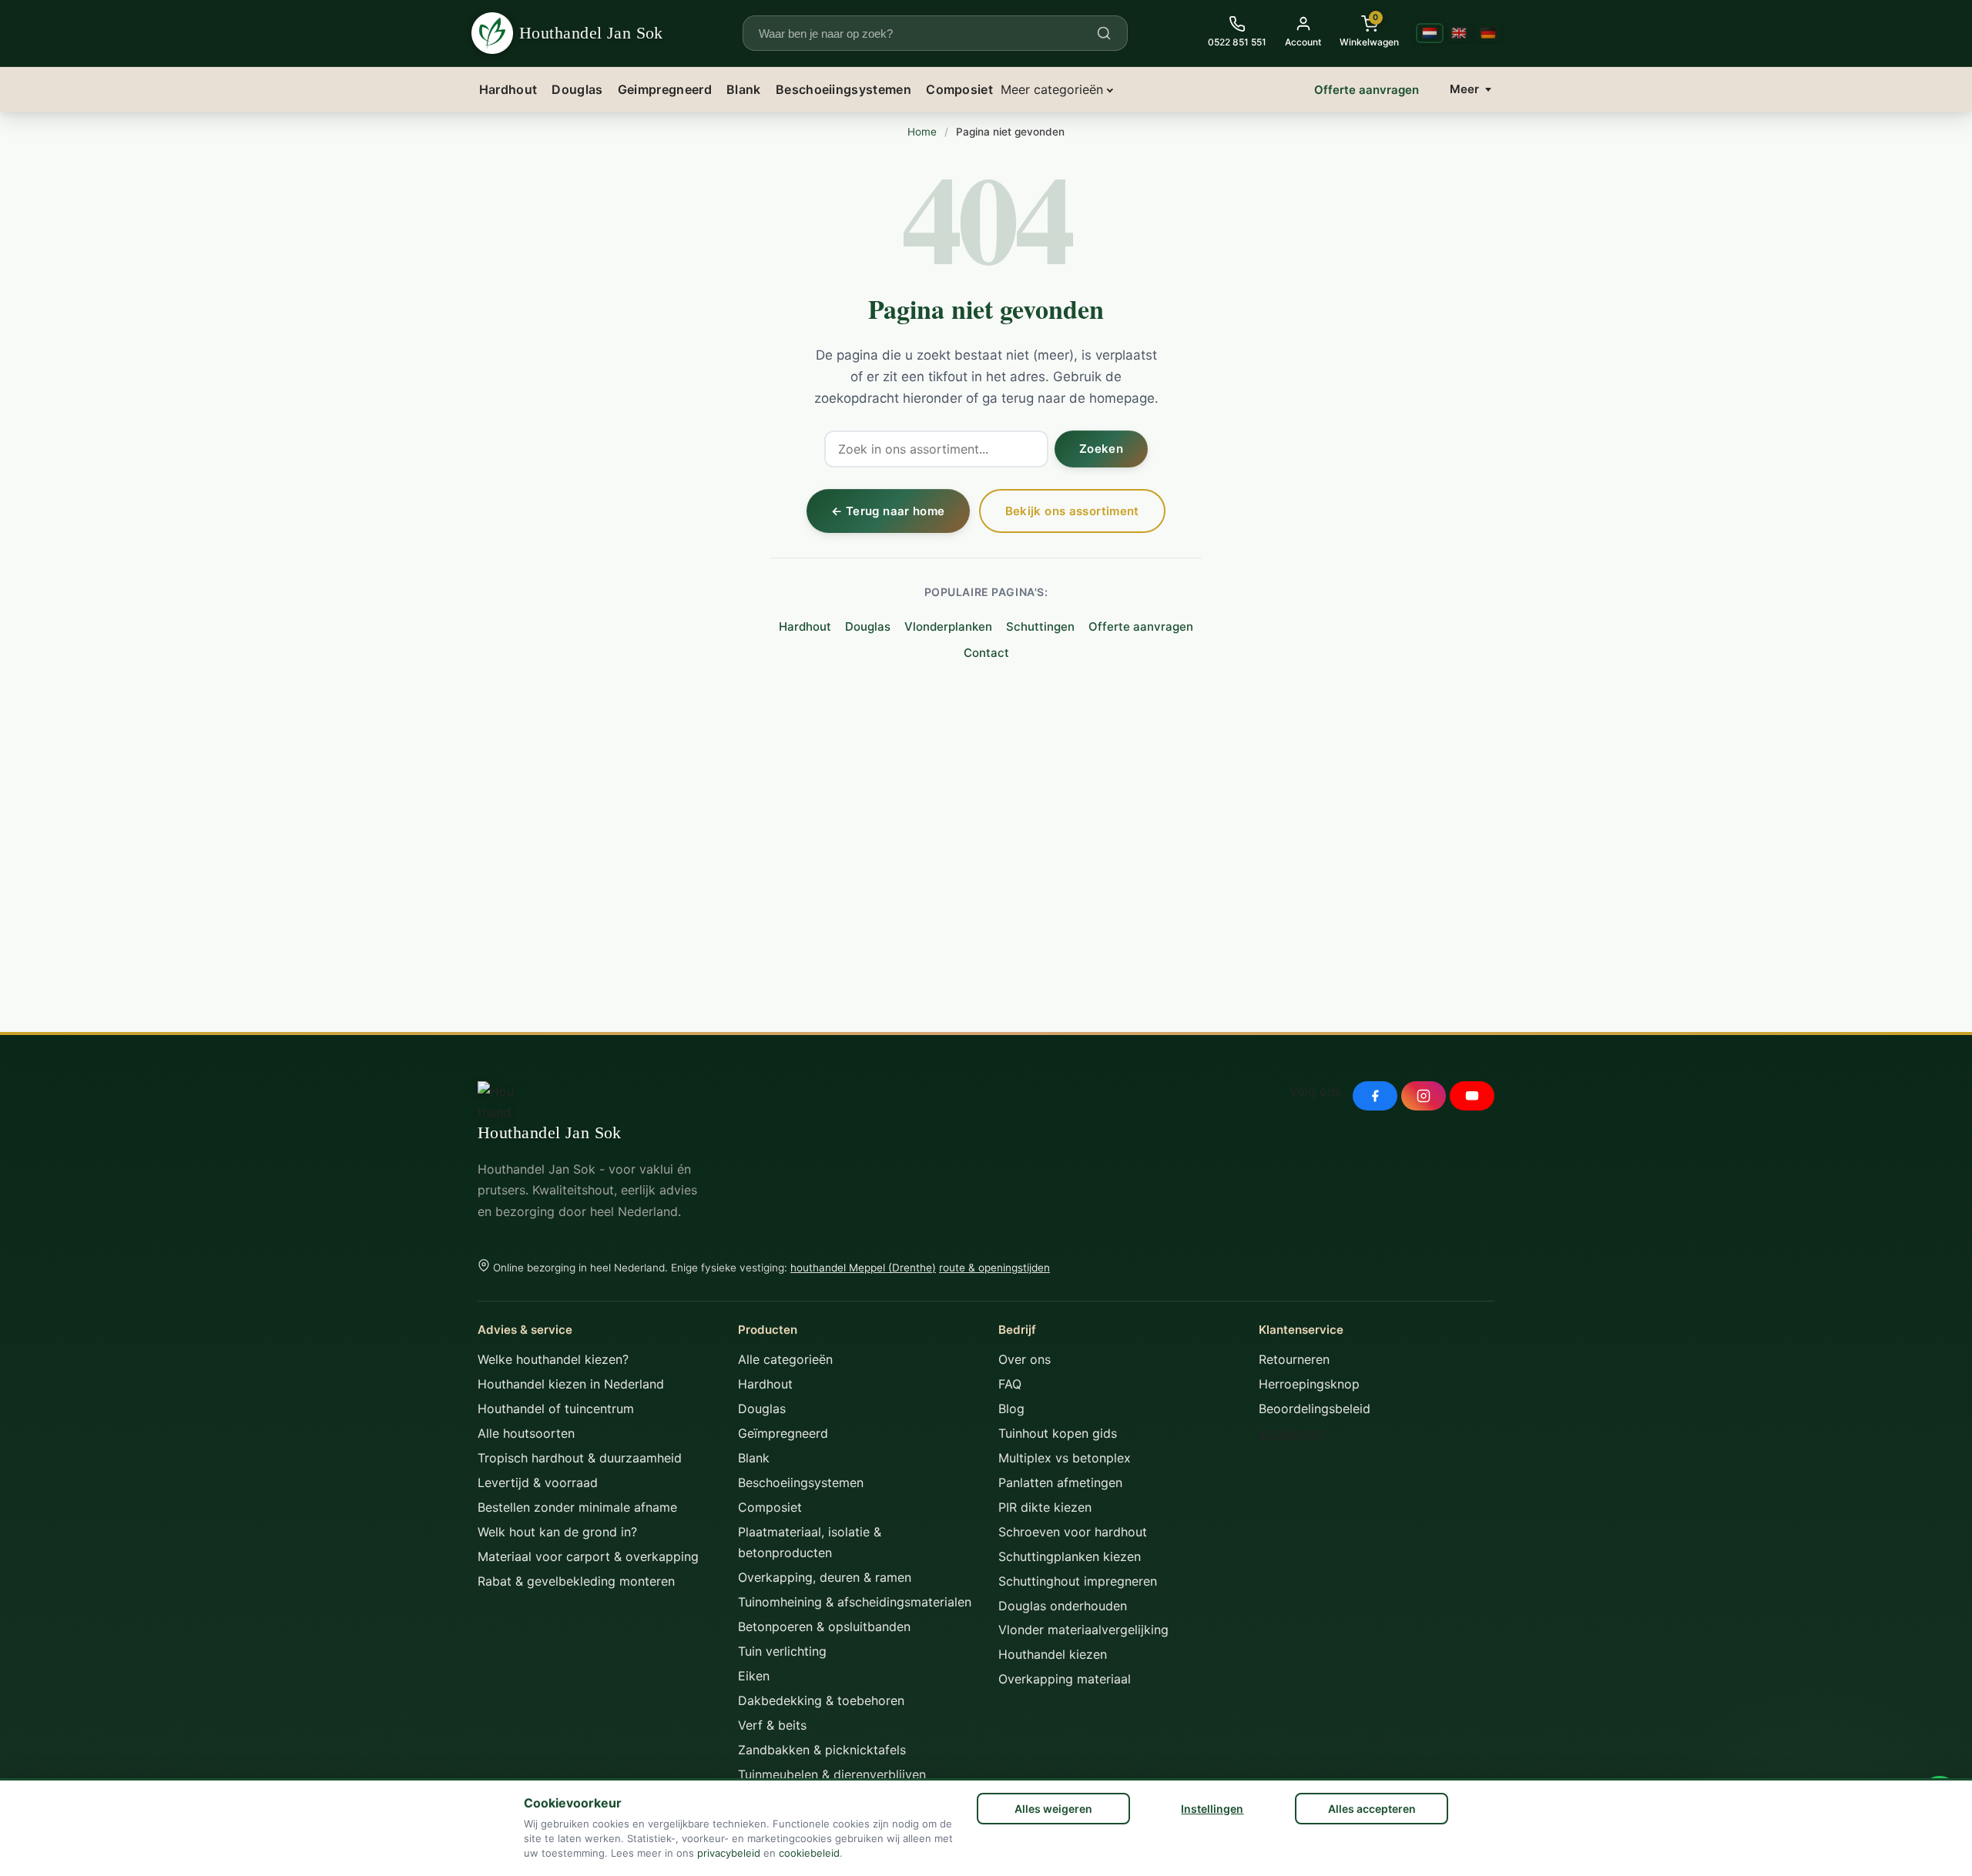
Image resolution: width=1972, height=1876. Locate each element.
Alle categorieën (785, 1359)
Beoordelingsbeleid (1315, 1409)
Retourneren (1294, 1359)
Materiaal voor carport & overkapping (588, 1556)
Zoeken (1101, 449)
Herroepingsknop (1309, 1384)
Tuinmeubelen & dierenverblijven (832, 1774)
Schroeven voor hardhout (1073, 1532)
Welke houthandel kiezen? (553, 1359)
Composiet (959, 89)
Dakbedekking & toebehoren (821, 1700)
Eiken (754, 1676)
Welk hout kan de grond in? (557, 1532)
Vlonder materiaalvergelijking (1083, 1630)
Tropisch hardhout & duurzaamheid (580, 1458)
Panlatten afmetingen (1060, 1482)
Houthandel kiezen (1053, 1654)
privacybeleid (729, 1853)
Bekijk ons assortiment (1072, 511)
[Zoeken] (1104, 33)
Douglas (577, 89)
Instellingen (1212, 1809)
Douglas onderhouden (1063, 1606)
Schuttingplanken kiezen (1070, 1556)
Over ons (1025, 1359)
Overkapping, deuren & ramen (825, 1577)
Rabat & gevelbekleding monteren (576, 1581)
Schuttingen (1040, 626)
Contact (986, 653)
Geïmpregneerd (783, 1433)
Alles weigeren (1053, 1809)
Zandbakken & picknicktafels (822, 1750)
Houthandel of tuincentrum (556, 1409)
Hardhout (508, 89)
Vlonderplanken (948, 626)
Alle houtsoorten (526, 1433)
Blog (1011, 1409)
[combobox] (926, 33)
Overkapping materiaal (1065, 1679)
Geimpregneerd (665, 89)
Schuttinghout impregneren (1078, 1581)
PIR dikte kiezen (1045, 1507)
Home (922, 132)
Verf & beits (772, 1725)
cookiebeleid (809, 1853)
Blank (744, 89)
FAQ (1010, 1384)
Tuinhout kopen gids (1058, 1433)
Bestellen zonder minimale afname (577, 1507)
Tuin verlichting (782, 1651)
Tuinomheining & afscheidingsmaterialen (855, 1602)
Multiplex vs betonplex (1065, 1458)
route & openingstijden (994, 1268)
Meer (1464, 89)
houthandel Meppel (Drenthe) (863, 1268)
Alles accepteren (1372, 1809)
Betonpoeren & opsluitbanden (824, 1626)
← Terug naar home (888, 511)
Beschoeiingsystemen (843, 89)
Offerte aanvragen (1367, 90)
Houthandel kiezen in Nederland (571, 1384)
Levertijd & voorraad (538, 1482)
